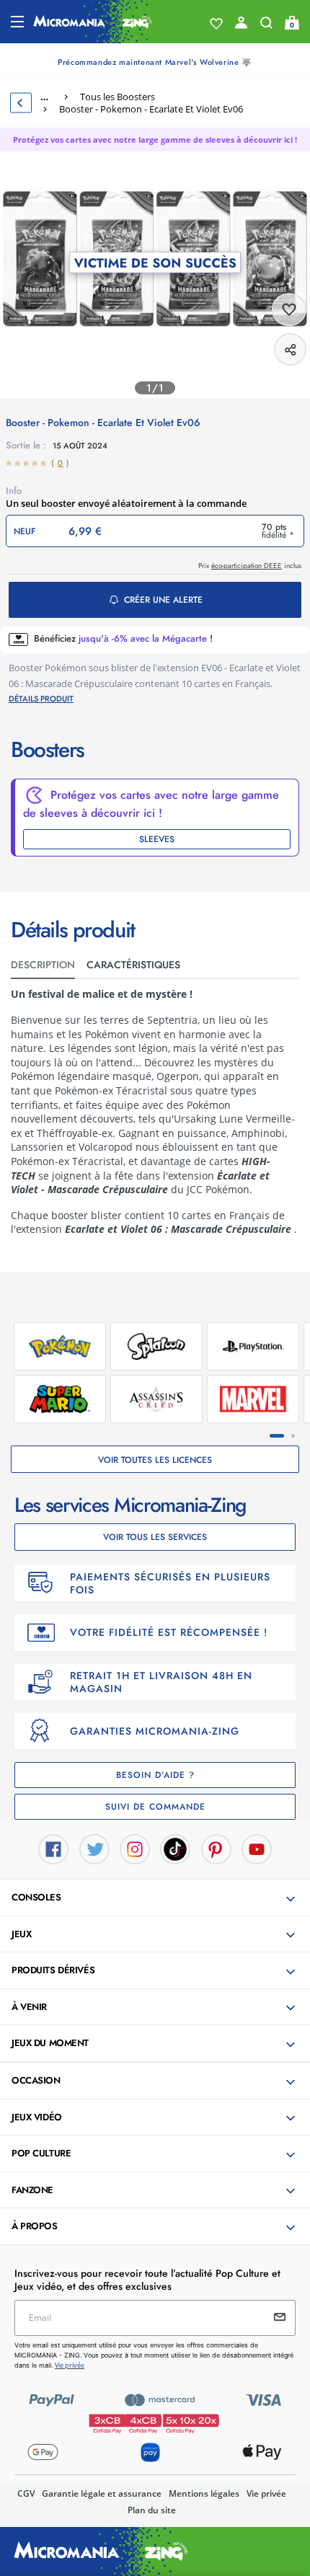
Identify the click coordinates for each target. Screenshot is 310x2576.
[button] (156, 1898)
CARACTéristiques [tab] (133, 965)
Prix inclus (250, 566)
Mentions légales (204, 2493)
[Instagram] (135, 1848)
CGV (26, 2493)
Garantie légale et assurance (102, 2493)
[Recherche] (266, 26)
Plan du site (152, 2510)
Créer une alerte (163, 600)
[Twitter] (94, 1848)
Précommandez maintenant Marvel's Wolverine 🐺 (155, 62)
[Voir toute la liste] (216, 24)
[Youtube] (257, 1848)
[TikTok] (175, 1848)
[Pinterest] (216, 1848)
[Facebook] (53, 1848)
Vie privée (266, 2493)
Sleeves (157, 839)
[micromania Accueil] (93, 22)
